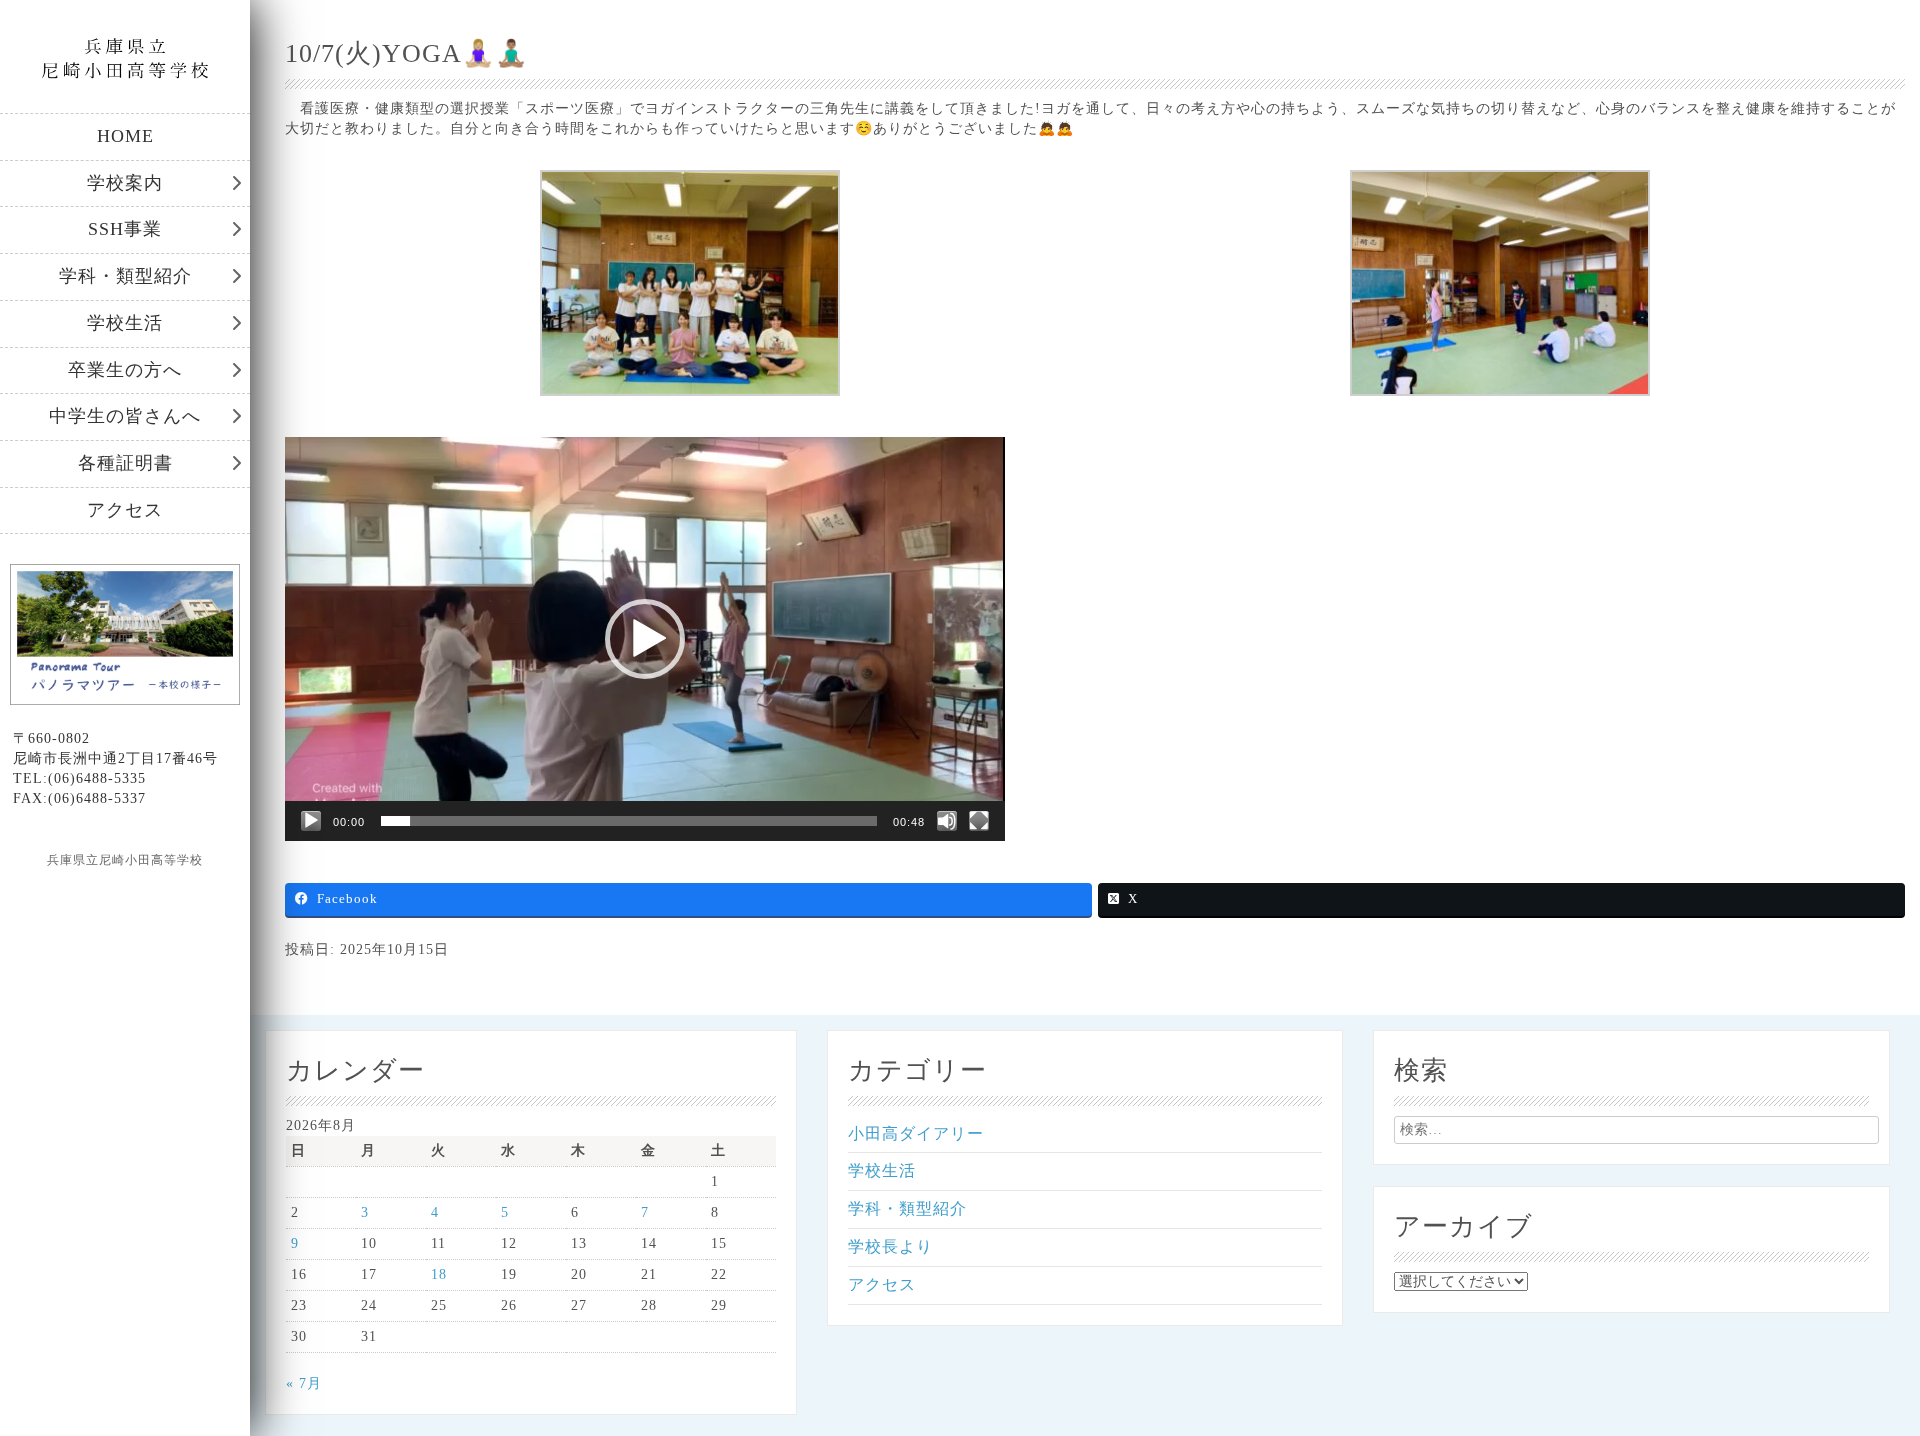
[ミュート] (947, 821)
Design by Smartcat (125, 895)
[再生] (311, 821)
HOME (125, 136)
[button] (645, 639)
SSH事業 (125, 229)
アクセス (125, 510)
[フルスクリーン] (979, 821)
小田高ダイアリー (916, 1133)
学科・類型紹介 (125, 276)
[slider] (629, 821)
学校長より (890, 1246)
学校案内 (125, 183)
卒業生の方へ (125, 370)
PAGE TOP (1862, 1374)
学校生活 (125, 323)
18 (439, 1274)
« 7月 (304, 1383)
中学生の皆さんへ (125, 416)
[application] (645, 639)
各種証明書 (125, 463)
